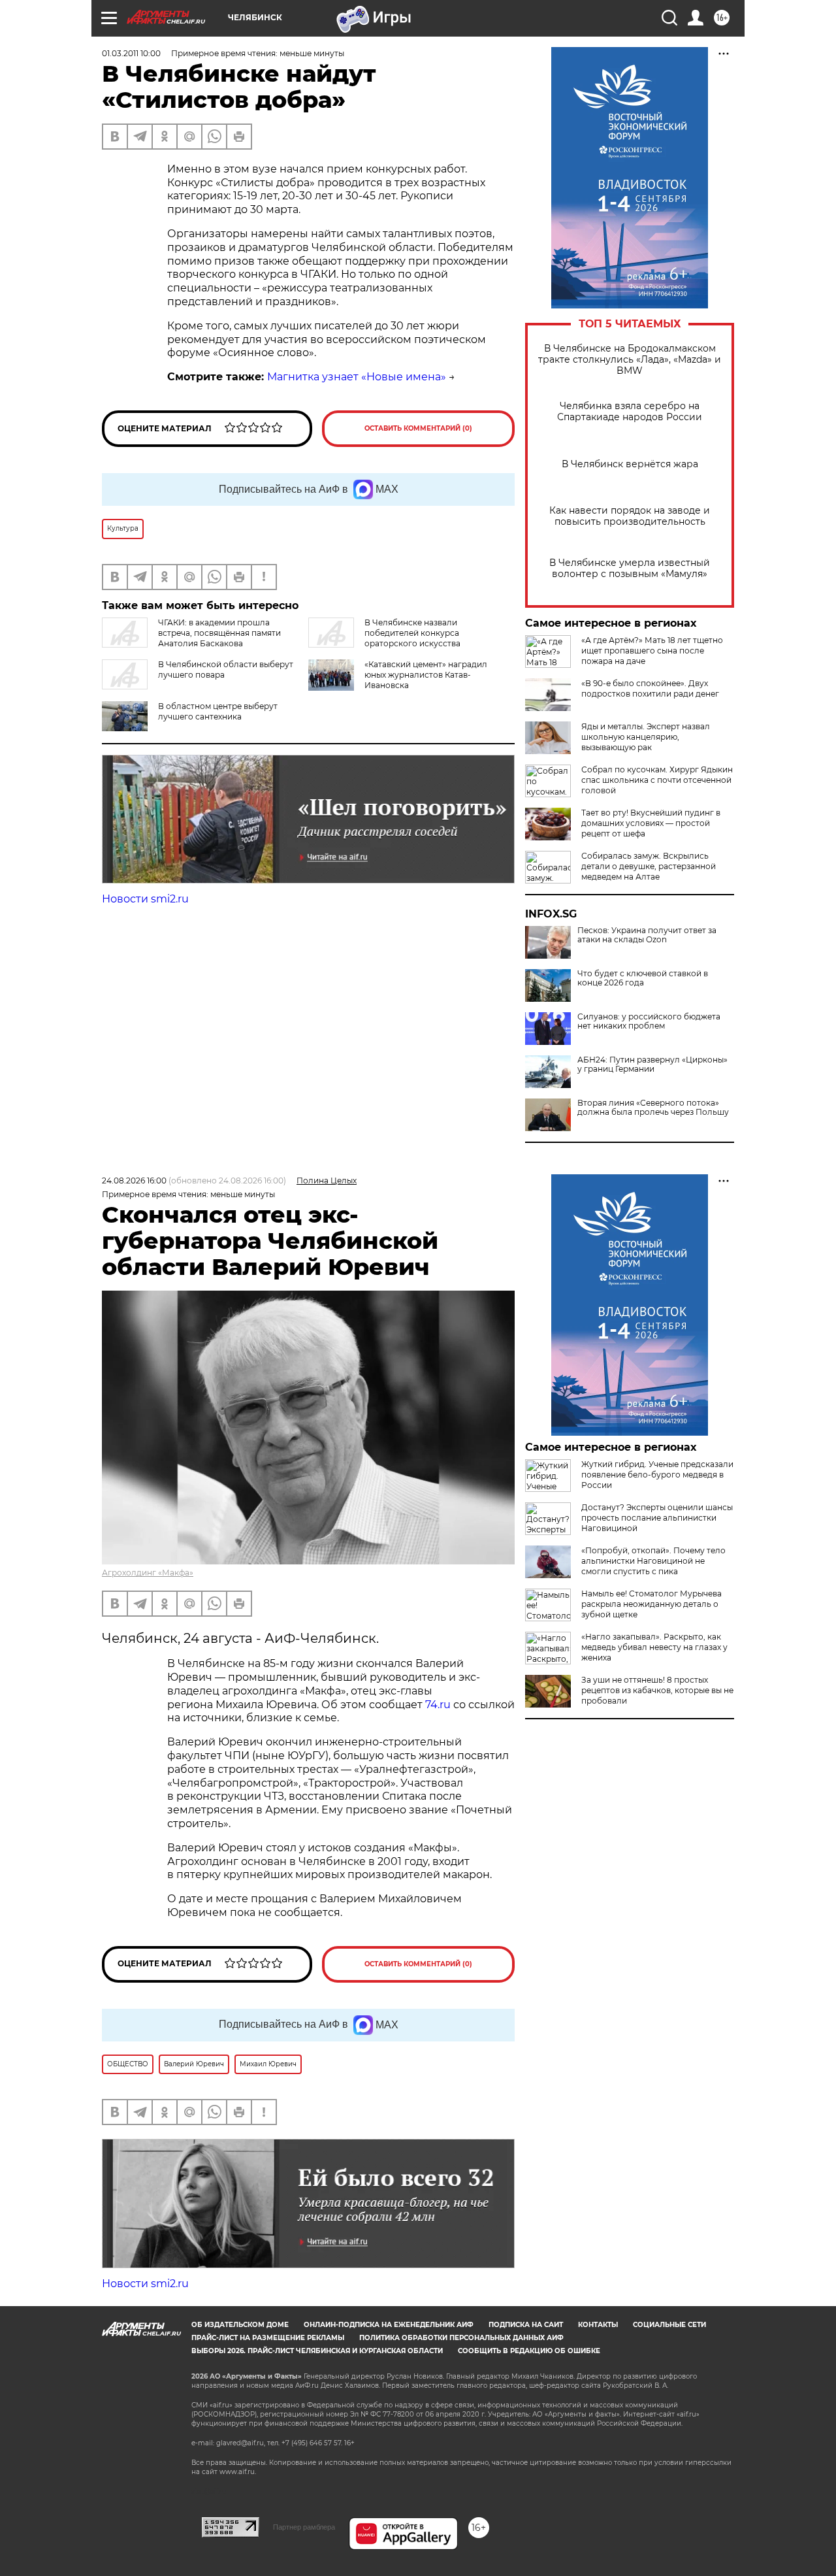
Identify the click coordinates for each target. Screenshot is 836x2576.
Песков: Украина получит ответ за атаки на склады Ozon (647, 935)
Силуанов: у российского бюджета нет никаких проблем (649, 1021)
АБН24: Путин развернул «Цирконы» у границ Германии (652, 1065)
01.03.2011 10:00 (131, 53)
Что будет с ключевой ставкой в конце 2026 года (643, 978)
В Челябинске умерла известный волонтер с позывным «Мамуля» (630, 569)
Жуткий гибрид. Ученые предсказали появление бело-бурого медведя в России (657, 1475)
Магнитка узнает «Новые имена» (357, 377)
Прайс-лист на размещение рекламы (268, 2338)
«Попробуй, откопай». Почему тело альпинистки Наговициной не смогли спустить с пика (653, 1561)
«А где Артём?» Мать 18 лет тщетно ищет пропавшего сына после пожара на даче (652, 651)
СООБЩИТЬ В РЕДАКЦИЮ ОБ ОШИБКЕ (529, 2351)
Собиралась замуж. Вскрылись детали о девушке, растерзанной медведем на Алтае (649, 866)
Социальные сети (669, 2325)
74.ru (438, 1705)
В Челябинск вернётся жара (630, 464)
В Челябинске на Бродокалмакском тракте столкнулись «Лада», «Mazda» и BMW (630, 360)
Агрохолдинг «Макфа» (148, 1573)
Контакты (598, 2325)
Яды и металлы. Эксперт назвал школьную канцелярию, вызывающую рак (646, 737)
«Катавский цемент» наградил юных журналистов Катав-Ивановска (426, 675)
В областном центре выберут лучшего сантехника (218, 711)
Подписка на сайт (526, 2325)
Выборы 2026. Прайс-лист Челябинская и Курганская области (317, 2351)
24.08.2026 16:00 (134, 1181)
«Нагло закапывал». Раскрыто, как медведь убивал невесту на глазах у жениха (654, 1647)
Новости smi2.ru (145, 899)
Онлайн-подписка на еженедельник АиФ (389, 2325)
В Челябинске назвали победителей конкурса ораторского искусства (412, 633)
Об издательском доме (240, 2325)
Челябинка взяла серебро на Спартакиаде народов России (630, 412)
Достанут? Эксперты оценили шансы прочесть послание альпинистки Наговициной (657, 1518)
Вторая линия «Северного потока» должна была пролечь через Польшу (653, 1108)
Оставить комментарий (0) (418, 428)
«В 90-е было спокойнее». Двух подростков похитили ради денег (650, 688)
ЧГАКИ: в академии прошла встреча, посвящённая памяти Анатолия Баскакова (219, 633)
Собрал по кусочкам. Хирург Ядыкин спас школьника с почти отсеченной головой (657, 780)
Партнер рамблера (304, 2527)
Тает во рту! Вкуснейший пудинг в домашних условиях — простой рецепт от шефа (651, 823)
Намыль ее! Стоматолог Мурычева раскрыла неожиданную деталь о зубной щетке (651, 1604)
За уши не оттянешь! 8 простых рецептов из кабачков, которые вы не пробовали (657, 1690)
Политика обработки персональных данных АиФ (461, 2338)
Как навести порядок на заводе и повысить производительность (630, 516)
